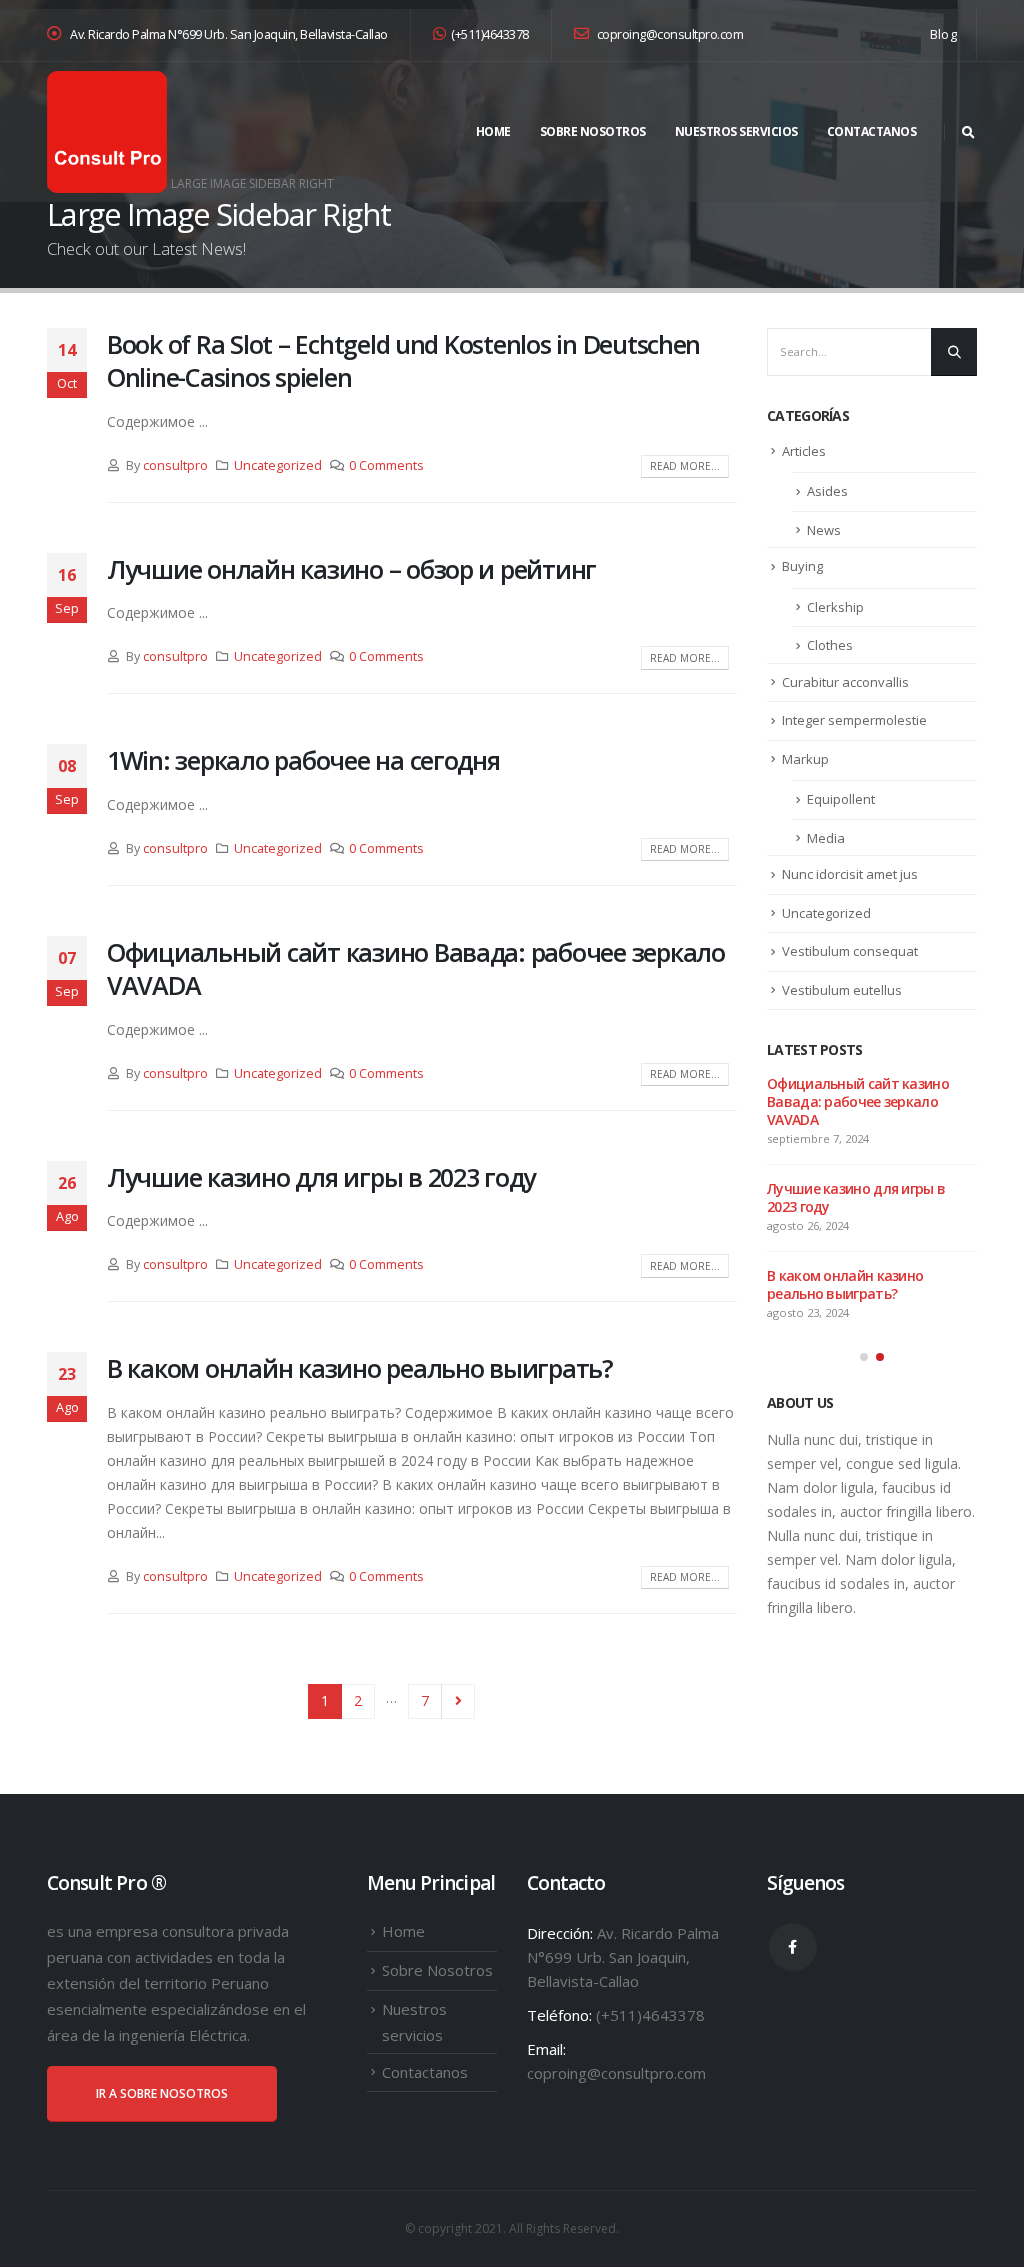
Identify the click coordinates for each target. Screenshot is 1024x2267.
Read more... (685, 466)
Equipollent (841, 799)
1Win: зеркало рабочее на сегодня (303, 760)
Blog (943, 34)
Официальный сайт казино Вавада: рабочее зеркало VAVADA (416, 968)
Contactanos (872, 131)
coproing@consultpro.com (668, 34)
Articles (804, 451)
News (824, 530)
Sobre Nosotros (593, 131)
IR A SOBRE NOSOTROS (162, 2093)
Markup (805, 759)
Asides (827, 491)
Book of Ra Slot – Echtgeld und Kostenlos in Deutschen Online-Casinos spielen (403, 360)
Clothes (830, 645)
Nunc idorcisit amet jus (850, 874)
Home (493, 131)
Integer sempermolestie (854, 720)
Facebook (793, 1947)
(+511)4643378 (490, 34)
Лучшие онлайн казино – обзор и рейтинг (351, 569)
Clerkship (835, 607)
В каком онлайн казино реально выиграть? (360, 1368)
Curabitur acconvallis (845, 682)
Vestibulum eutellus (842, 990)
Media (826, 838)
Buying (802, 566)
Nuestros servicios (736, 131)
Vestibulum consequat (850, 951)
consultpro (175, 465)
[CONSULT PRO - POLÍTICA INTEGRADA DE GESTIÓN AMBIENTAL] (107, 132)
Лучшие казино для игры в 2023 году (321, 1177)
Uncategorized (278, 465)
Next (458, 1701)
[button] (864, 1357)
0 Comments (386, 465)
